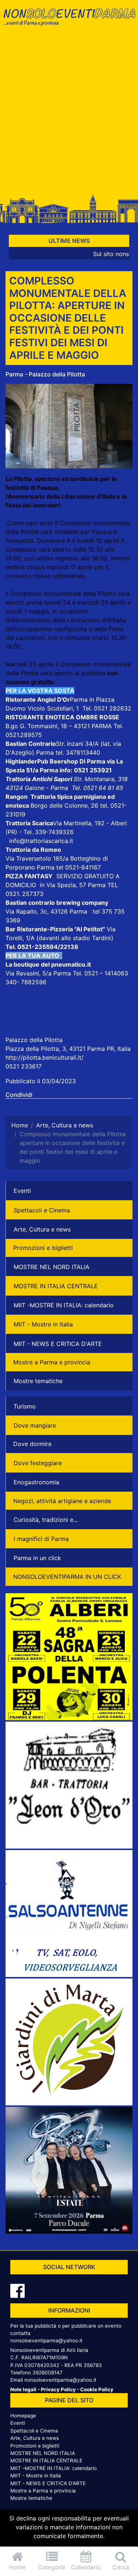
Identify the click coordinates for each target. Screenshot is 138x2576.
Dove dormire (32, 1444)
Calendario (86, 2567)
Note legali (23, 2389)
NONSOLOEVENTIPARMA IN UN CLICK (67, 1577)
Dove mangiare (35, 1425)
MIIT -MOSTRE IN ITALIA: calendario (64, 1305)
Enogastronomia (36, 1482)
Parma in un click (37, 1558)
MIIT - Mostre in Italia (43, 1324)
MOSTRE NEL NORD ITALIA (52, 1267)
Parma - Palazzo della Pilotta (45, 374)
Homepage (23, 2416)
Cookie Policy (97, 2389)
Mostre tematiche (38, 1381)
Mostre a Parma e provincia (52, 1362)
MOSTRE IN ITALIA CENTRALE (56, 1286)
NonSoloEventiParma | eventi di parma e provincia (69, 21)
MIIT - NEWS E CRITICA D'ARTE (58, 1344)
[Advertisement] (69, 114)
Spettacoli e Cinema (42, 1210)
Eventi (22, 1191)
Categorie (52, 2567)
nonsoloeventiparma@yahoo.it (46, 2341)
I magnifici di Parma (41, 1539)
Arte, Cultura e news (42, 1229)
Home (17, 2567)
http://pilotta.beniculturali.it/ (45, 1057)
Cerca (121, 2567)
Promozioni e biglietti (43, 1248)
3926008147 (47, 2373)
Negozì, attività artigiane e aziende (62, 1501)
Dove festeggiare (38, 1463)
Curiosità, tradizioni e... (46, 1520)
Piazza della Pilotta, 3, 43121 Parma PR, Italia (68, 1049)
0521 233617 (24, 1066)
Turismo (25, 1406)
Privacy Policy (58, 2389)
